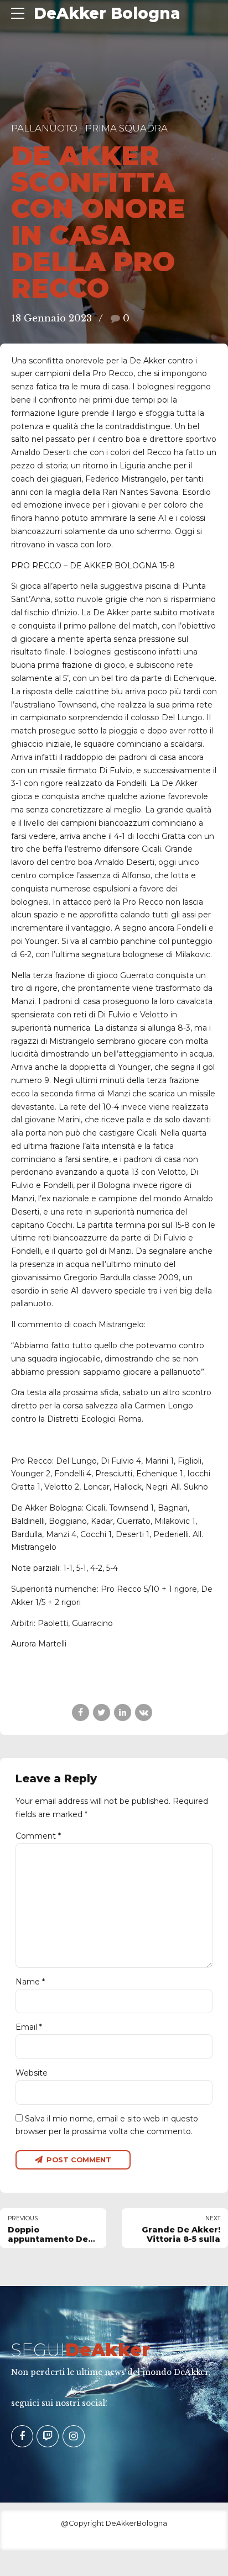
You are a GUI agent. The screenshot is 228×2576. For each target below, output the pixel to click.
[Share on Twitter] (102, 1712)
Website (32, 2073)
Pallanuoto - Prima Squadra (89, 128)
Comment (38, 1836)
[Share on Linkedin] (123, 1712)
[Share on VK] (144, 1712)
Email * (29, 2027)
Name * (30, 1982)
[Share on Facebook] (81, 1712)
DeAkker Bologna (107, 13)
